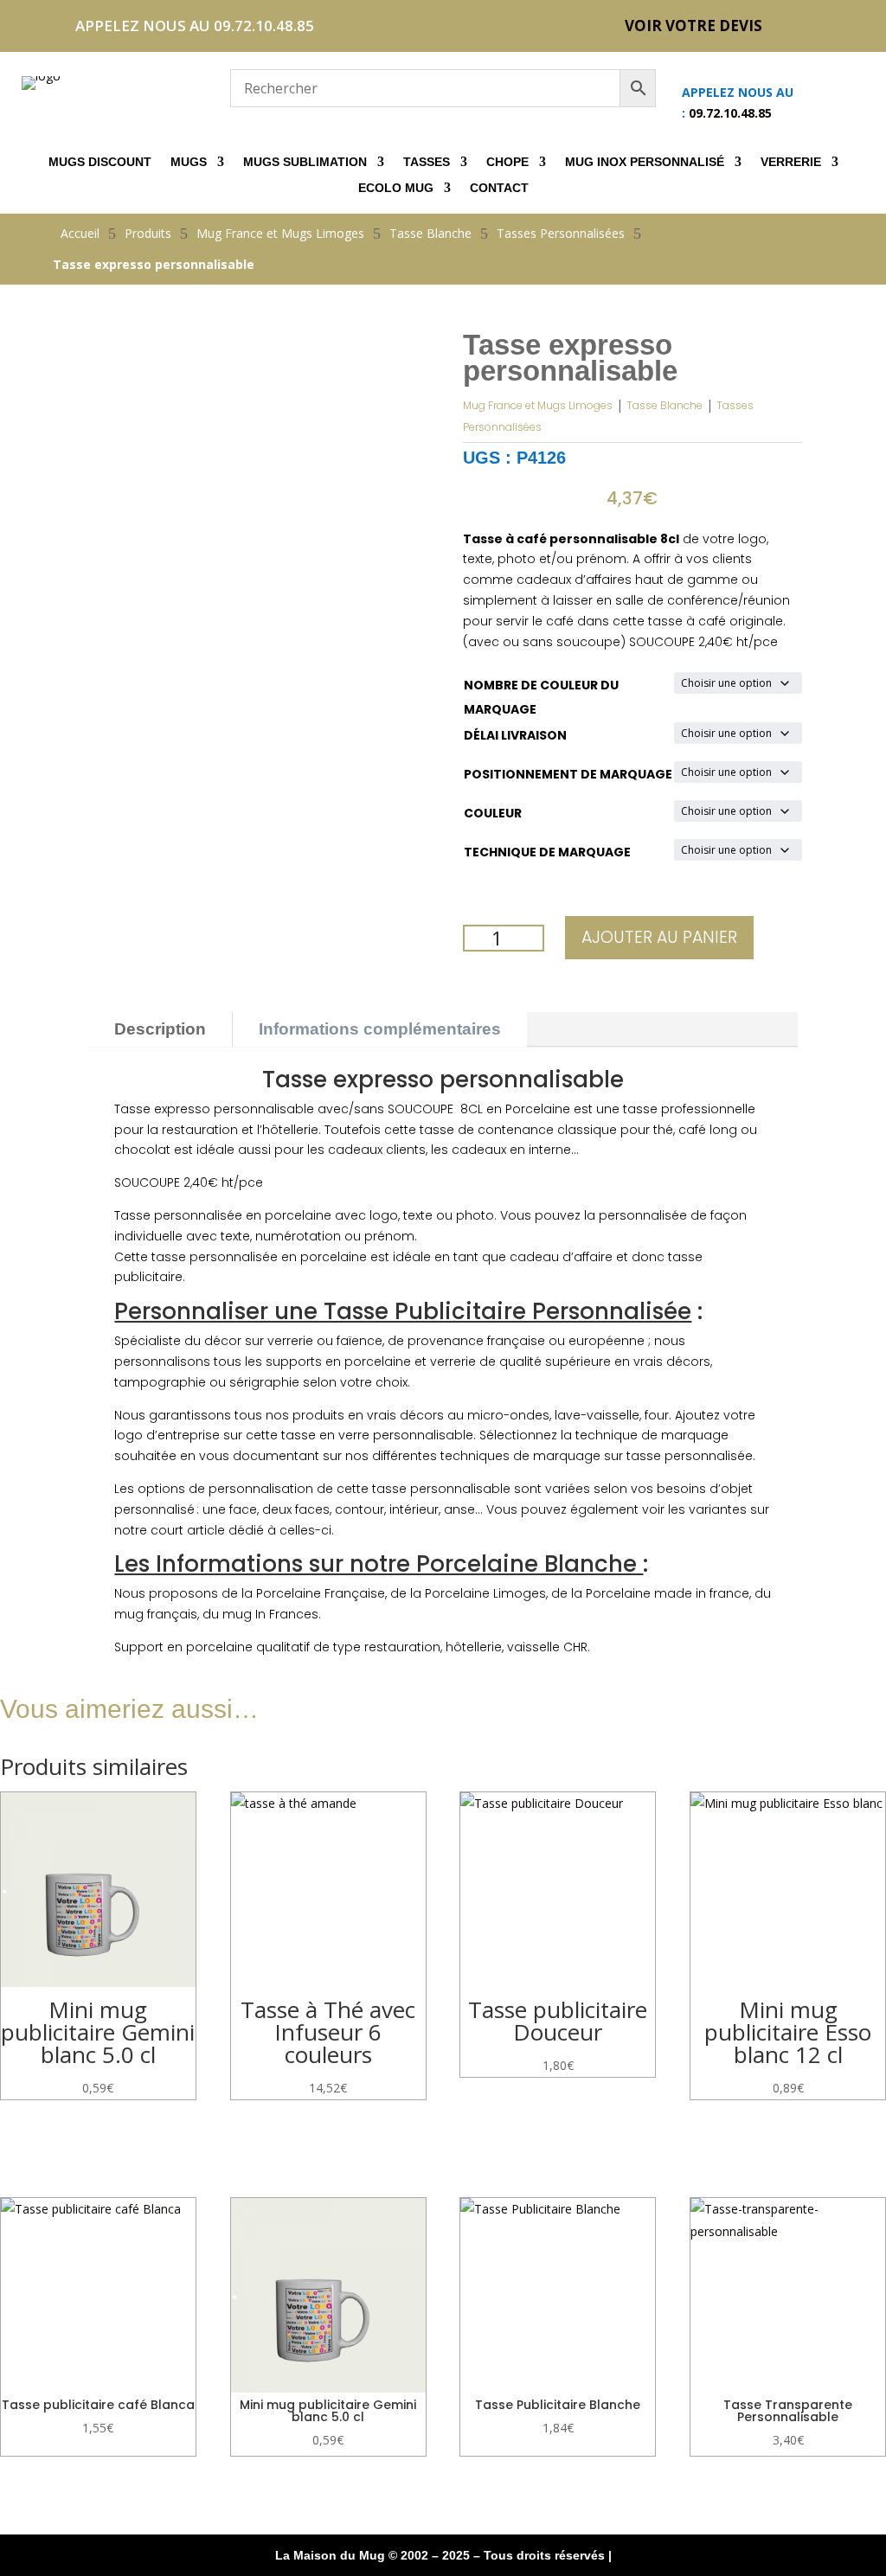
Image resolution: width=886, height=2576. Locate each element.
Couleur (493, 813)
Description (160, 1029)
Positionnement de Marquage (568, 774)
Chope (507, 162)
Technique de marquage (547, 852)
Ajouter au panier (659, 937)
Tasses (427, 162)
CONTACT (499, 188)
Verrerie (791, 162)
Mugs (189, 162)
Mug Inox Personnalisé (645, 162)
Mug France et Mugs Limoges (538, 405)
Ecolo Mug (396, 188)
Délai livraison (515, 735)
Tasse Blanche (664, 405)
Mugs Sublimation (305, 162)
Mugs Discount (100, 162)
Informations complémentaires (380, 1029)
